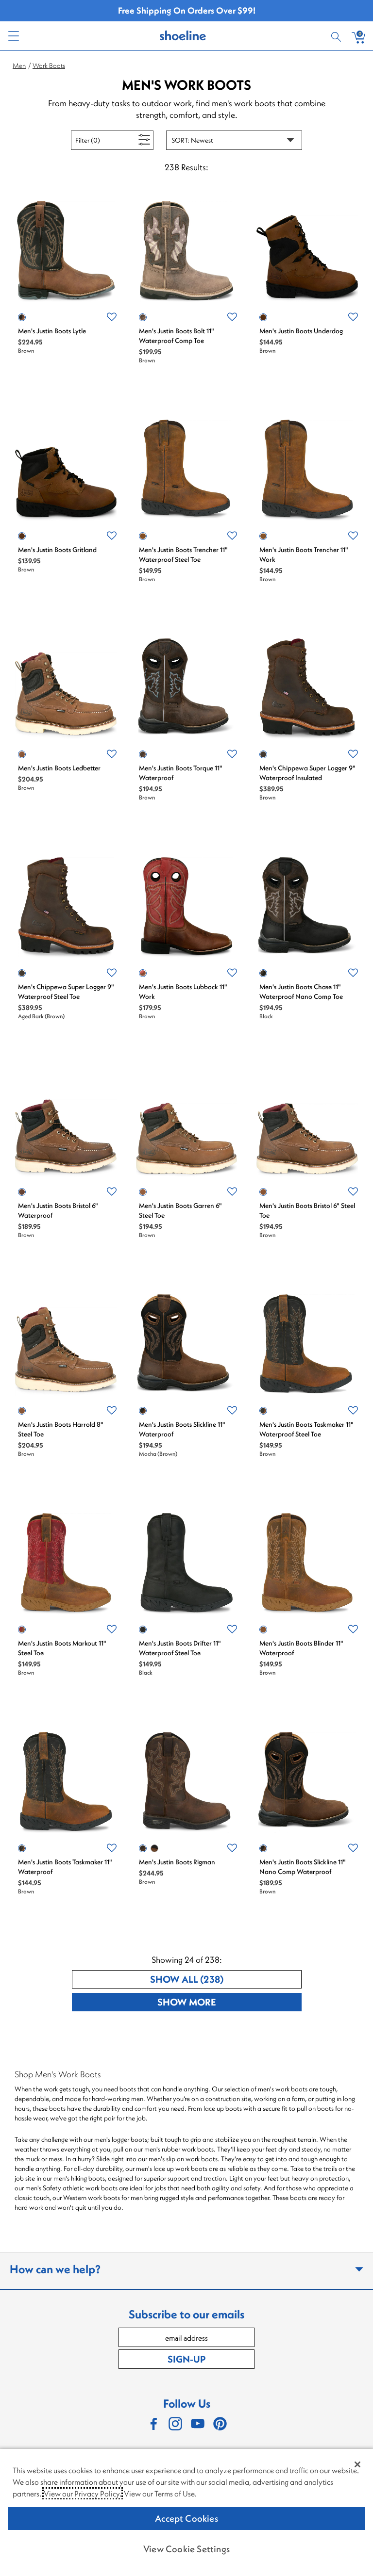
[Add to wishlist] (112, 317)
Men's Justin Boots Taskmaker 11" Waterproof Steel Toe (306, 1429)
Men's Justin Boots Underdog (301, 331)
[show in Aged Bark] (22, 973)
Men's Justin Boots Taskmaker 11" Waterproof (65, 1867)
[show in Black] (263, 973)
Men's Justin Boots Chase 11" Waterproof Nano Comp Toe (301, 992)
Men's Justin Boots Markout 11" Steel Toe (62, 1648)
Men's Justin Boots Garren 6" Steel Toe (180, 1210)
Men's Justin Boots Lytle (52, 331)
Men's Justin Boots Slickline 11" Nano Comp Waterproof (303, 1867)
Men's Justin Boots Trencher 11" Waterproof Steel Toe (183, 554)
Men (19, 65)
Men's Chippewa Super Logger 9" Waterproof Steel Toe (66, 992)
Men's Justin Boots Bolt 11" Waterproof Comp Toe (177, 336)
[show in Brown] (22, 317)
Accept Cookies (186, 2518)
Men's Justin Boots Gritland (57, 550)
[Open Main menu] (13, 36)
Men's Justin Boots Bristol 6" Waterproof (58, 1210)
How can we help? (55, 2269)
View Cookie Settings (186, 2549)
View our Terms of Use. (160, 2494)
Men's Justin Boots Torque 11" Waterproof (181, 773)
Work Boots (49, 65)
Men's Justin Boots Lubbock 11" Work (183, 992)
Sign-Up (186, 2359)
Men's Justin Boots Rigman (177, 1862)
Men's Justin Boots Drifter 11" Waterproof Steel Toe (180, 1648)
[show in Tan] (154, 1848)
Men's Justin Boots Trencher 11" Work (304, 554)
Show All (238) (223, 1979)
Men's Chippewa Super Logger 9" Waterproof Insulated (307, 773)
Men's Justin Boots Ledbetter (59, 768)
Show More (223, 2002)
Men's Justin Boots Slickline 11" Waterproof (182, 1429)
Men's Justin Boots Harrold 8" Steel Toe (61, 1429)
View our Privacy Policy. (83, 2494)
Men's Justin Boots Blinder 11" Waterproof (301, 1648)
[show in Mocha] (143, 1411)
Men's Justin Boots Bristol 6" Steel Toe (307, 1210)
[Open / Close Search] (338, 36)
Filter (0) (99, 140)
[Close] (357, 2464)
